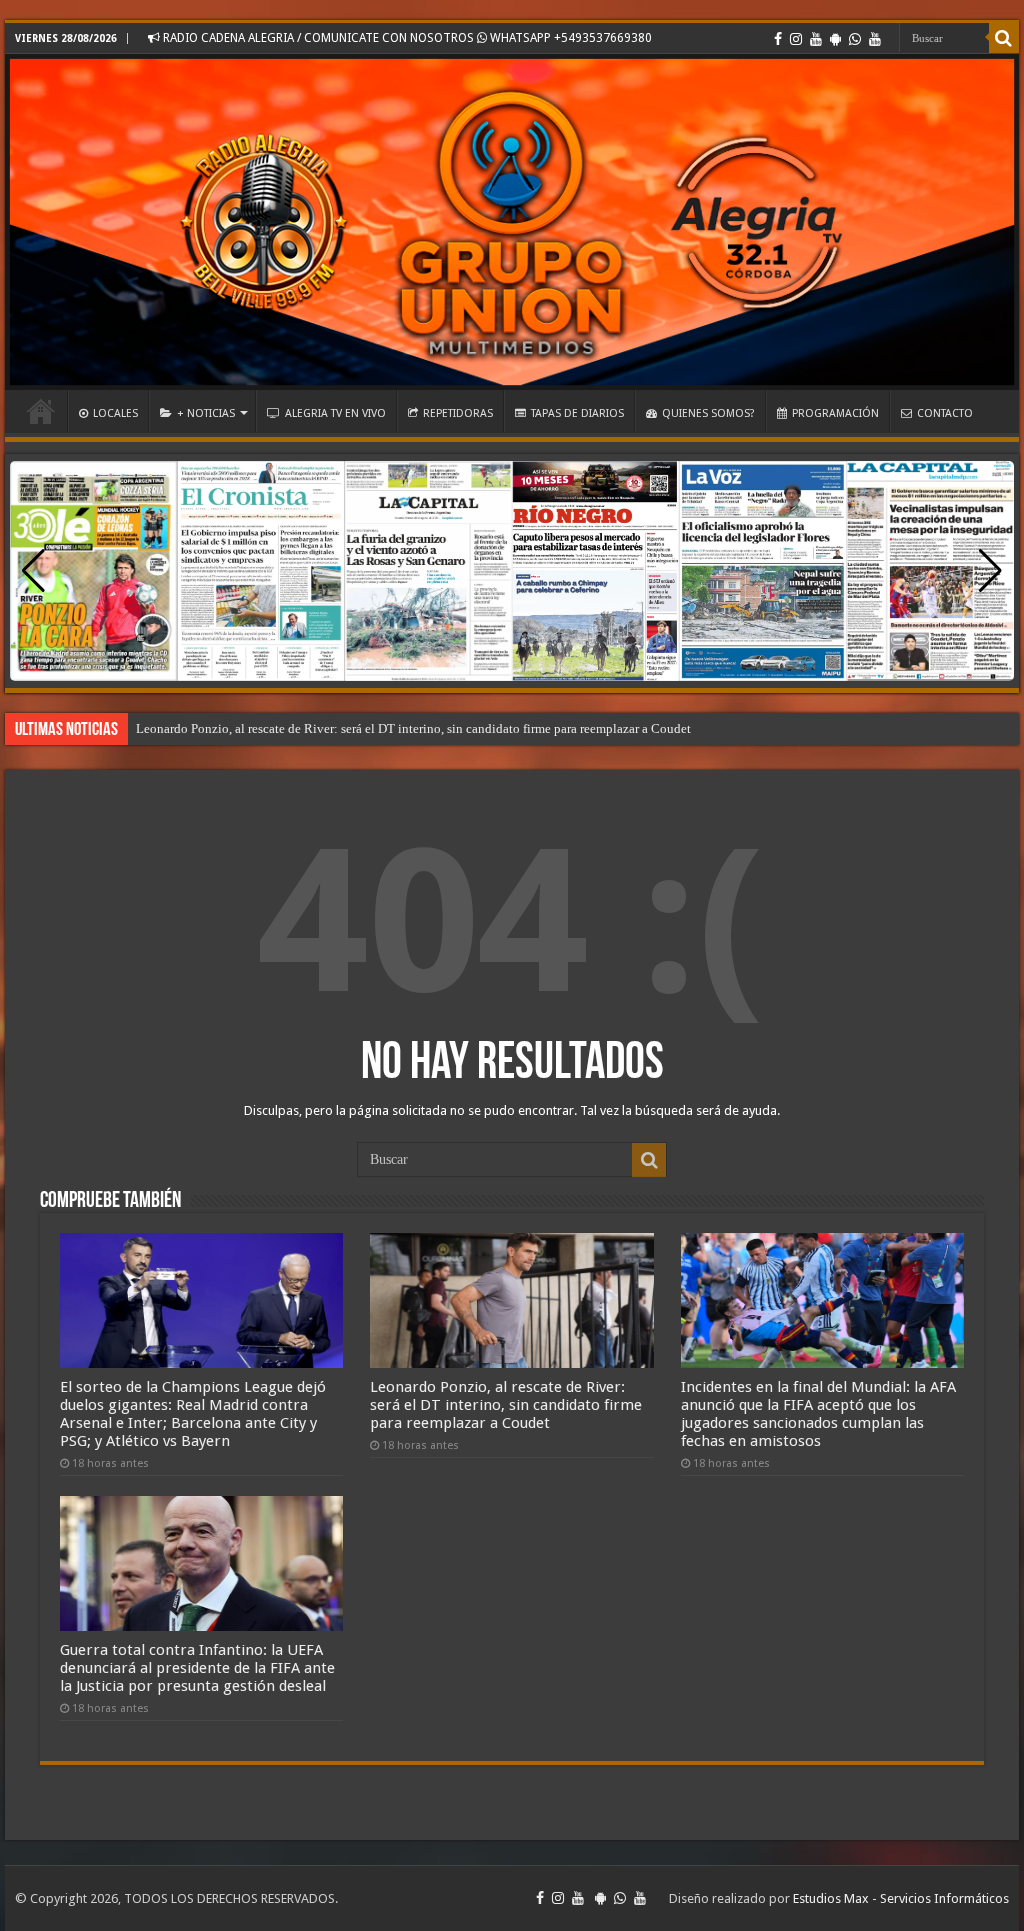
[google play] (835, 39)
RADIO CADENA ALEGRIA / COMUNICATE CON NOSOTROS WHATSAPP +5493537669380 (406, 38)
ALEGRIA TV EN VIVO (335, 413)
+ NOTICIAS (206, 413)
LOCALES (115, 413)
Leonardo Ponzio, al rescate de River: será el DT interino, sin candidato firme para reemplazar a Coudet (413, 728)
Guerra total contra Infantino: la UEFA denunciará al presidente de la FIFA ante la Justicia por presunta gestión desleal (197, 1668)
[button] (990, 571)
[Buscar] (1004, 38)
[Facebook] (778, 39)
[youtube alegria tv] (875, 39)
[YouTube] (816, 39)
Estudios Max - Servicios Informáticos (901, 1898)
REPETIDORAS (458, 413)
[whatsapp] (855, 39)
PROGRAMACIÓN (835, 413)
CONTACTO (945, 413)
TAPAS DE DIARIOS (577, 413)
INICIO (41, 411)
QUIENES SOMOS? (708, 413)
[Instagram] (796, 39)
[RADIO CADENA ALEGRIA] (512, 222)
